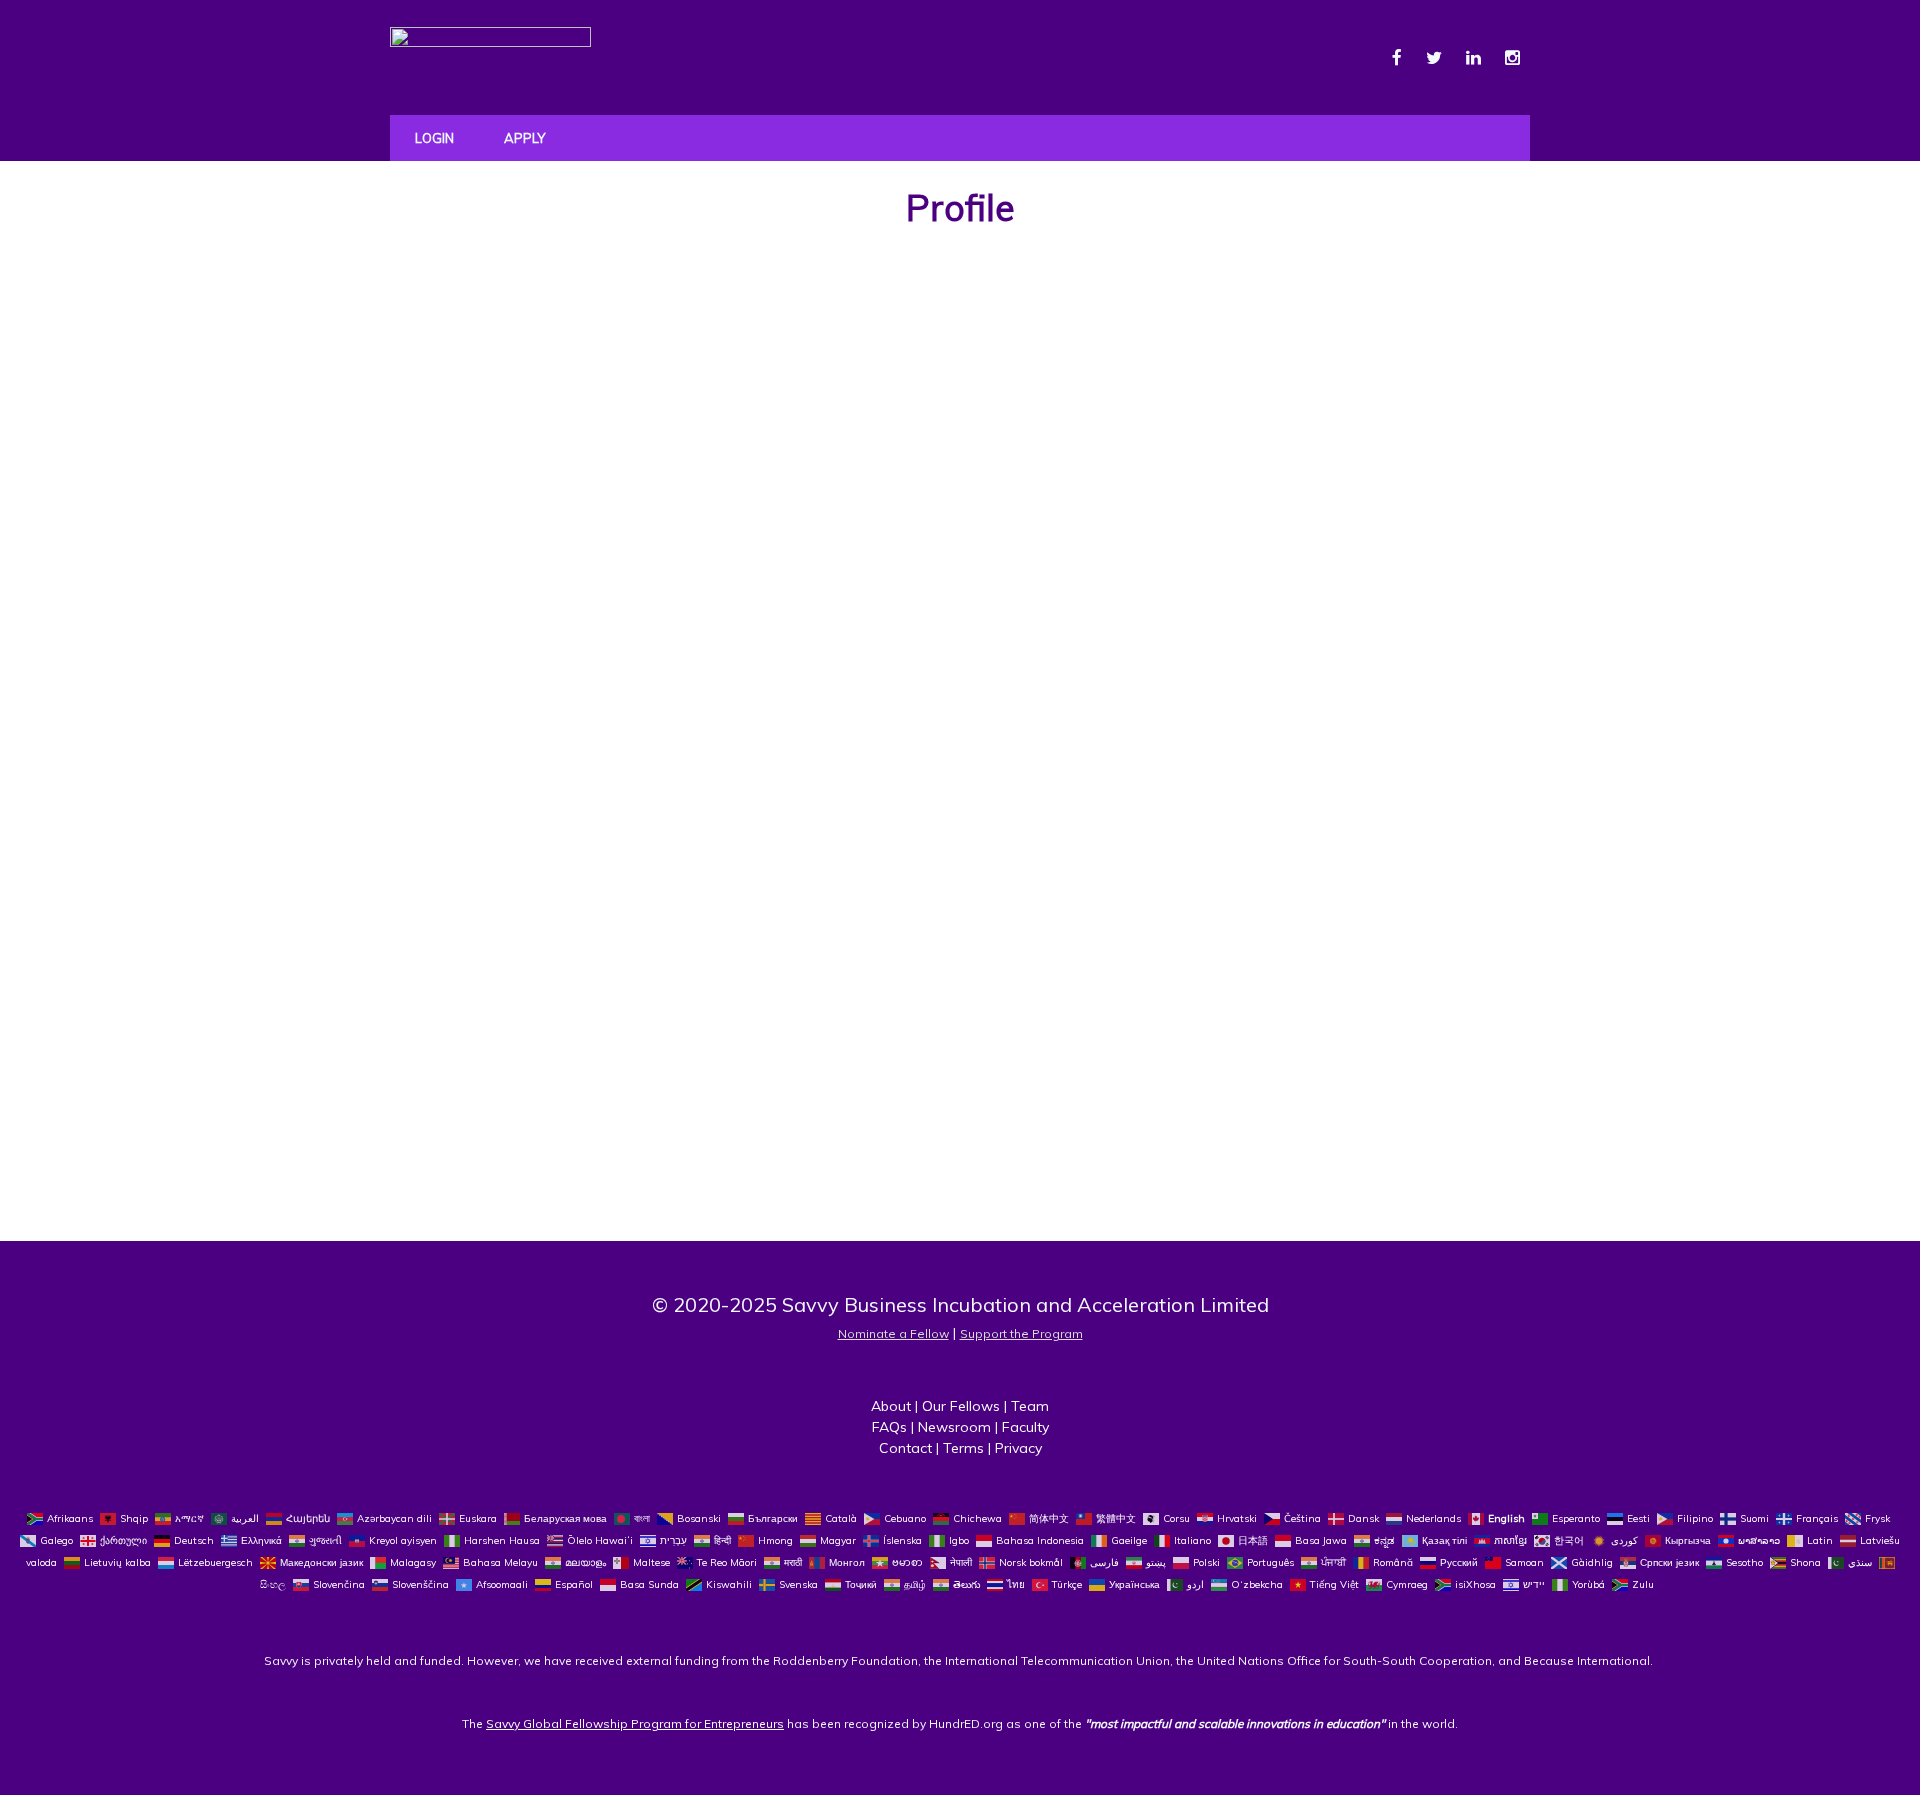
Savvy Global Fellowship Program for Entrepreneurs (635, 1723)
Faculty (1025, 1427)
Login (434, 138)
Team (1030, 1406)
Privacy (1018, 1448)
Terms (963, 1448)
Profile (960, 207)
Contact (905, 1448)
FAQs (889, 1427)
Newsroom (954, 1427)
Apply (524, 138)
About (891, 1406)
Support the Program (1021, 1333)
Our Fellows (961, 1406)
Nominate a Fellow (893, 1333)
